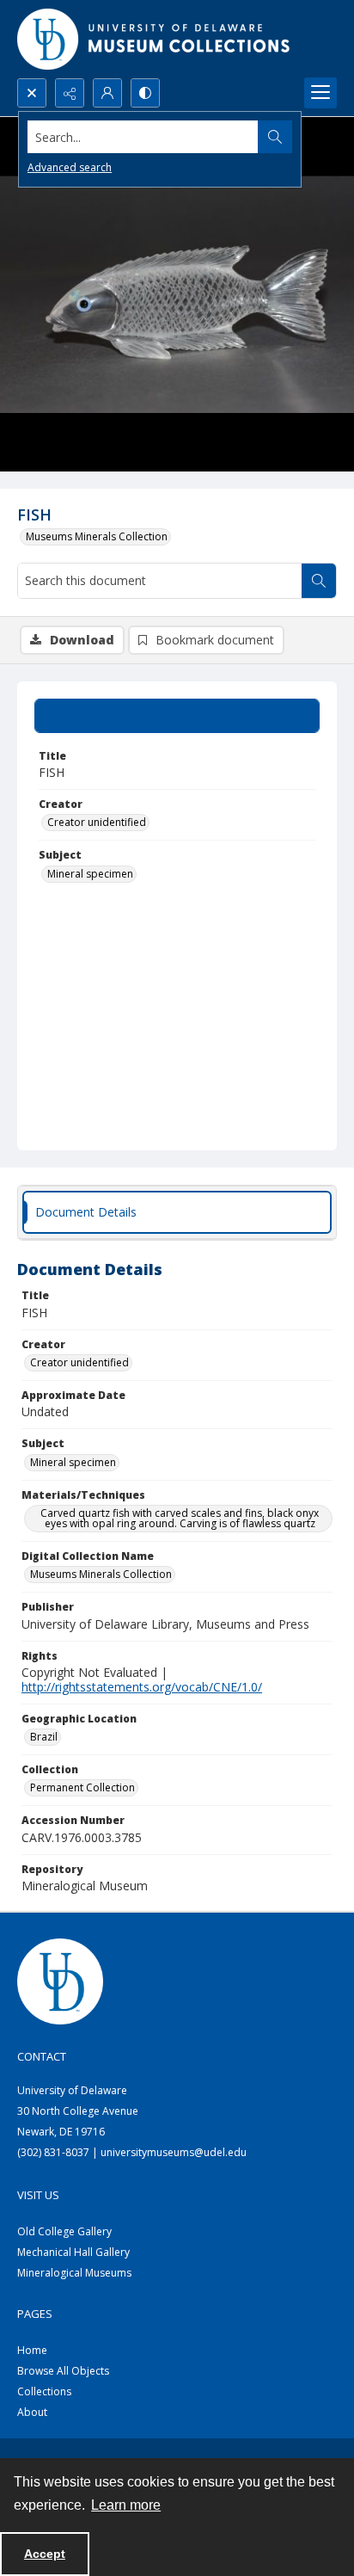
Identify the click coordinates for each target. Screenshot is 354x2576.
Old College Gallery (64, 2231)
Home (32, 2350)
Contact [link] (42, 2056)
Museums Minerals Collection (97, 536)
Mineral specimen (90, 874)
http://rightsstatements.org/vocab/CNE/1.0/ (142, 1687)
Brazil (44, 1737)
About (32, 2412)
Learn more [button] (126, 2505)
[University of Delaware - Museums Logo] (155, 39)
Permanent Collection (82, 1787)
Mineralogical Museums (74, 2273)
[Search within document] (319, 581)
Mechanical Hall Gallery (73, 2252)
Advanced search (70, 167)
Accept (45, 2554)
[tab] (177, 716)
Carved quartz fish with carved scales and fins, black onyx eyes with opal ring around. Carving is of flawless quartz (180, 1518)
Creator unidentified (97, 822)
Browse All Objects (63, 2371)
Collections (44, 2391)
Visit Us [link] (38, 2195)
